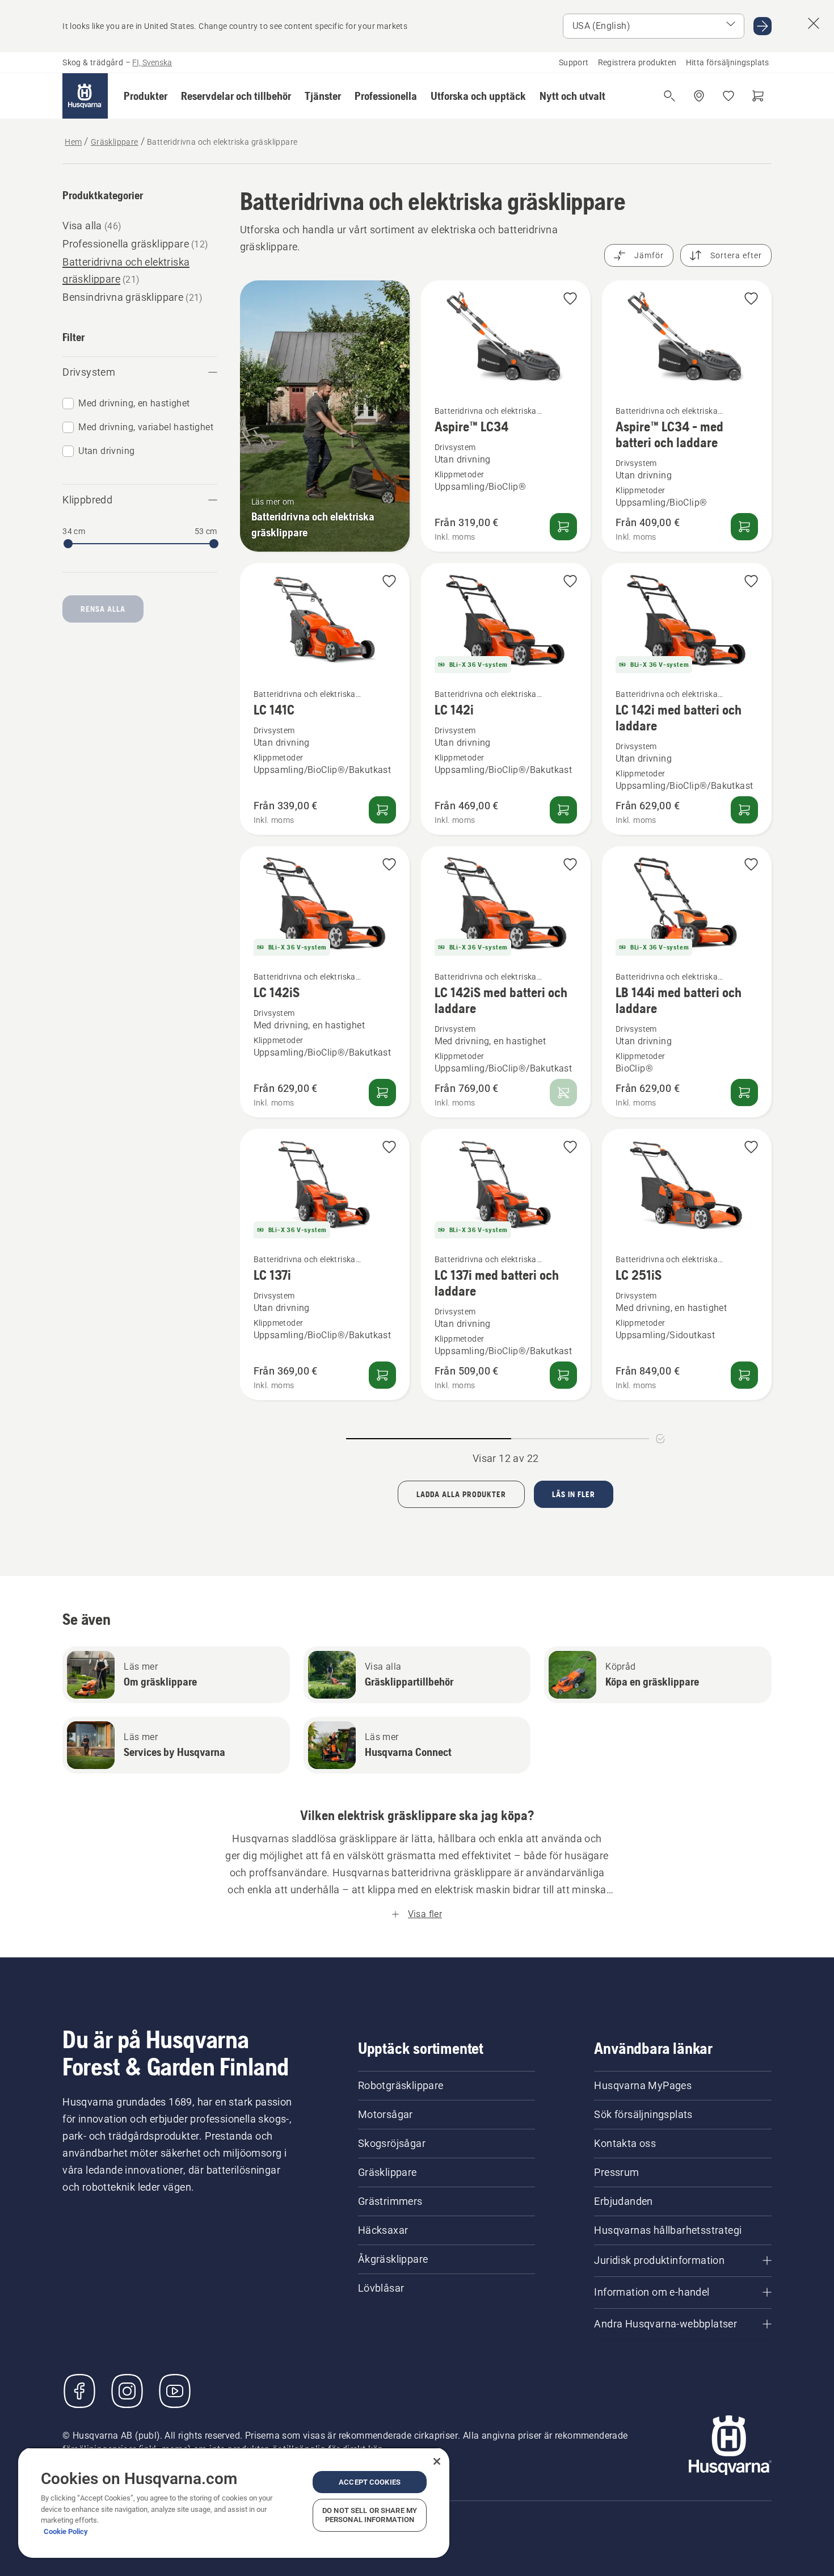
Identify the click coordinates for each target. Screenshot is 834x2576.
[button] (146, 96)
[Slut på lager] (563, 1092)
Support (574, 62)
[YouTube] (175, 2391)
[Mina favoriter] (728, 96)
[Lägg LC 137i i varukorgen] (382, 1375)
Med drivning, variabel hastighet (146, 427)
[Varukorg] (758, 96)
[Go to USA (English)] (763, 26)
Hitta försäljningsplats (728, 62)
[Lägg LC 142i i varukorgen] (563, 810)
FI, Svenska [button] (152, 62)
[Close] (437, 2461)
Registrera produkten (637, 62)
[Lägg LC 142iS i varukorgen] (382, 1092)
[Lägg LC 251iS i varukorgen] (744, 1375)
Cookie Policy (66, 2531)
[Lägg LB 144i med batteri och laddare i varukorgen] (744, 1092)
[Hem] (85, 96)
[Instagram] (127, 2391)
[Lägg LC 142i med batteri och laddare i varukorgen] (744, 810)
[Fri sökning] (669, 96)
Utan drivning (106, 451)
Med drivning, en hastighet (134, 403)
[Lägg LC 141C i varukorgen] (382, 810)
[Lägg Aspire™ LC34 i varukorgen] (563, 527)
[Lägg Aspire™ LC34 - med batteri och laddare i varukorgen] (744, 527)
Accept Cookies (370, 2482)
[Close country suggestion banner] (814, 23)
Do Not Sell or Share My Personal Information (370, 2515)
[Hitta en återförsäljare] (699, 96)
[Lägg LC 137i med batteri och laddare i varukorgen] (563, 1375)
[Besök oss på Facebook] (79, 2391)
